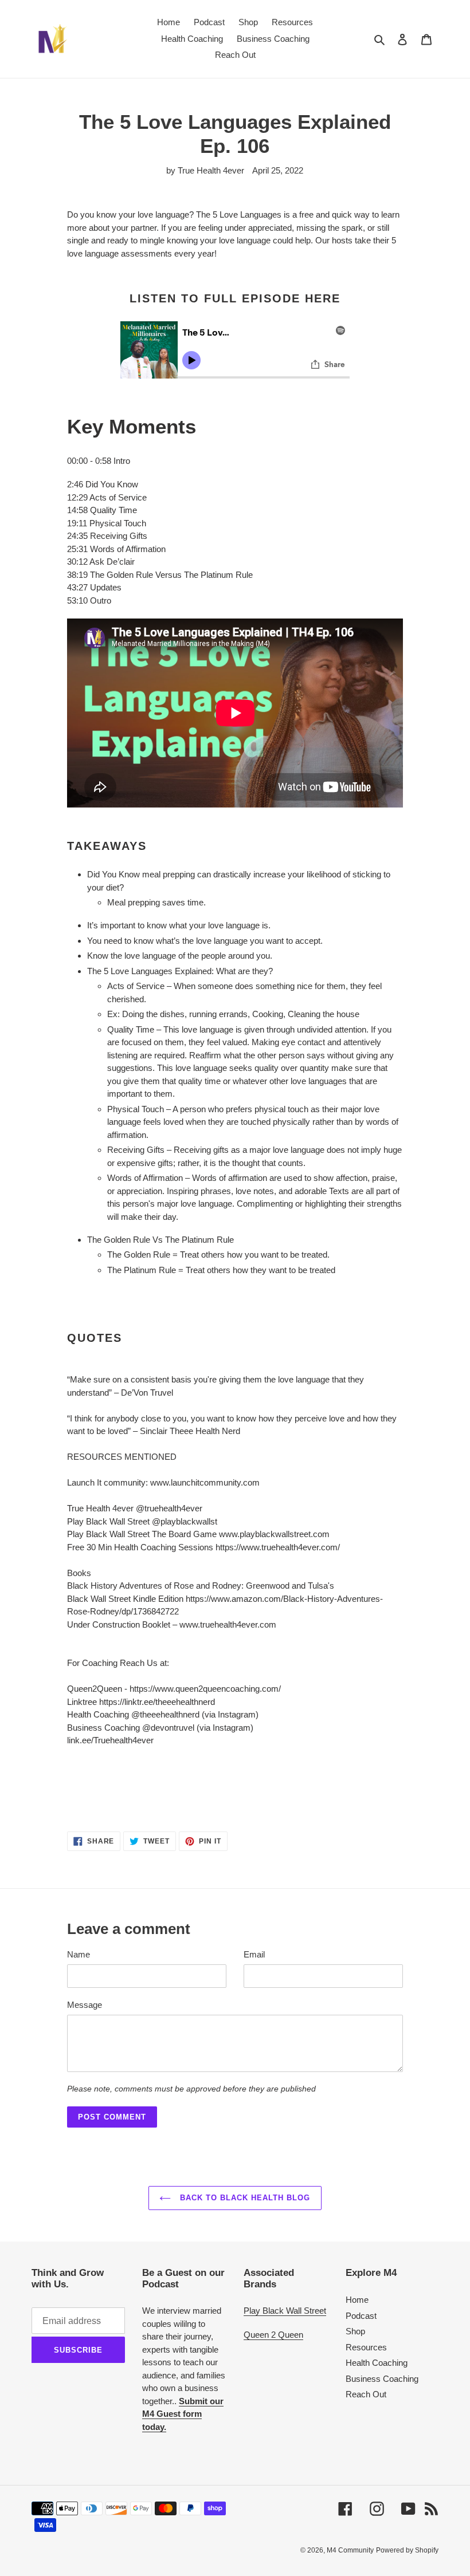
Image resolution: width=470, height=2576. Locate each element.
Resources (366, 2347)
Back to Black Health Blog (243, 2198)
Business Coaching (382, 2379)
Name (79, 1954)
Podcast (361, 2316)
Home (357, 2300)
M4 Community (350, 2550)
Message (85, 2005)
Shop (355, 2331)
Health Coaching (377, 2363)
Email (254, 1954)
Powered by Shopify (407, 2550)
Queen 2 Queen (273, 2335)
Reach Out (366, 2394)
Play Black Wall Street (285, 2311)
